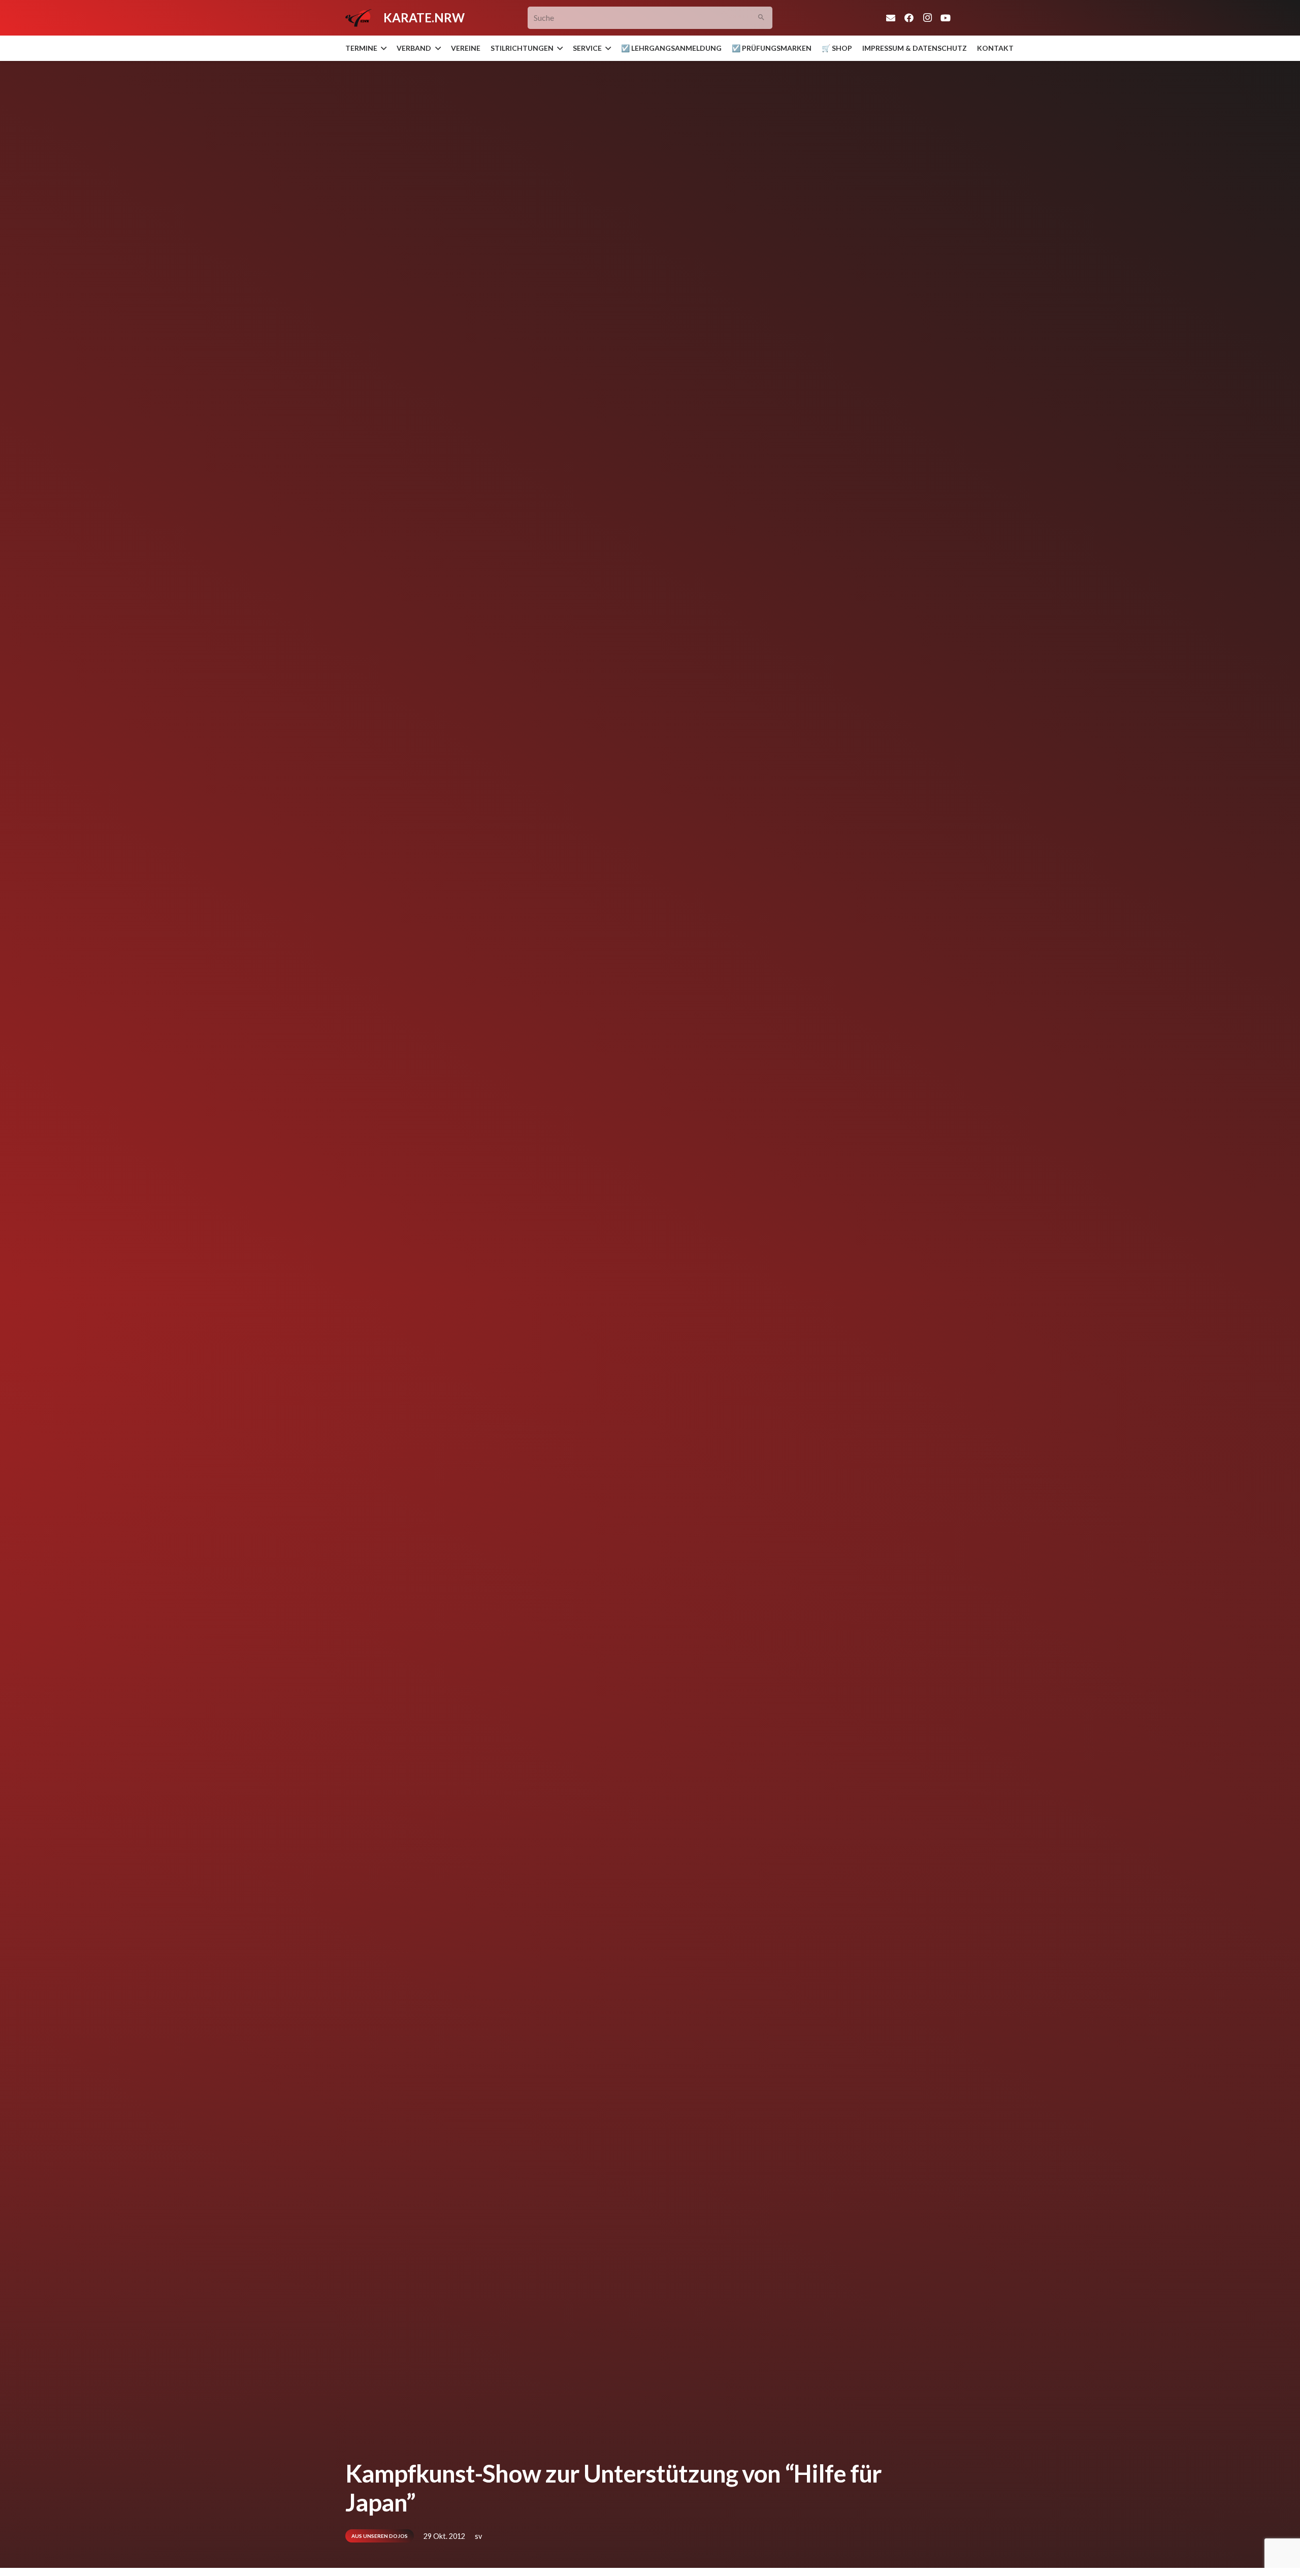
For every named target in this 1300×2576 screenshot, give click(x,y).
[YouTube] (946, 18)
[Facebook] (909, 18)
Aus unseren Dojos (380, 2536)
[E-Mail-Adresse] (891, 18)
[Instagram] (927, 18)
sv (478, 2536)
